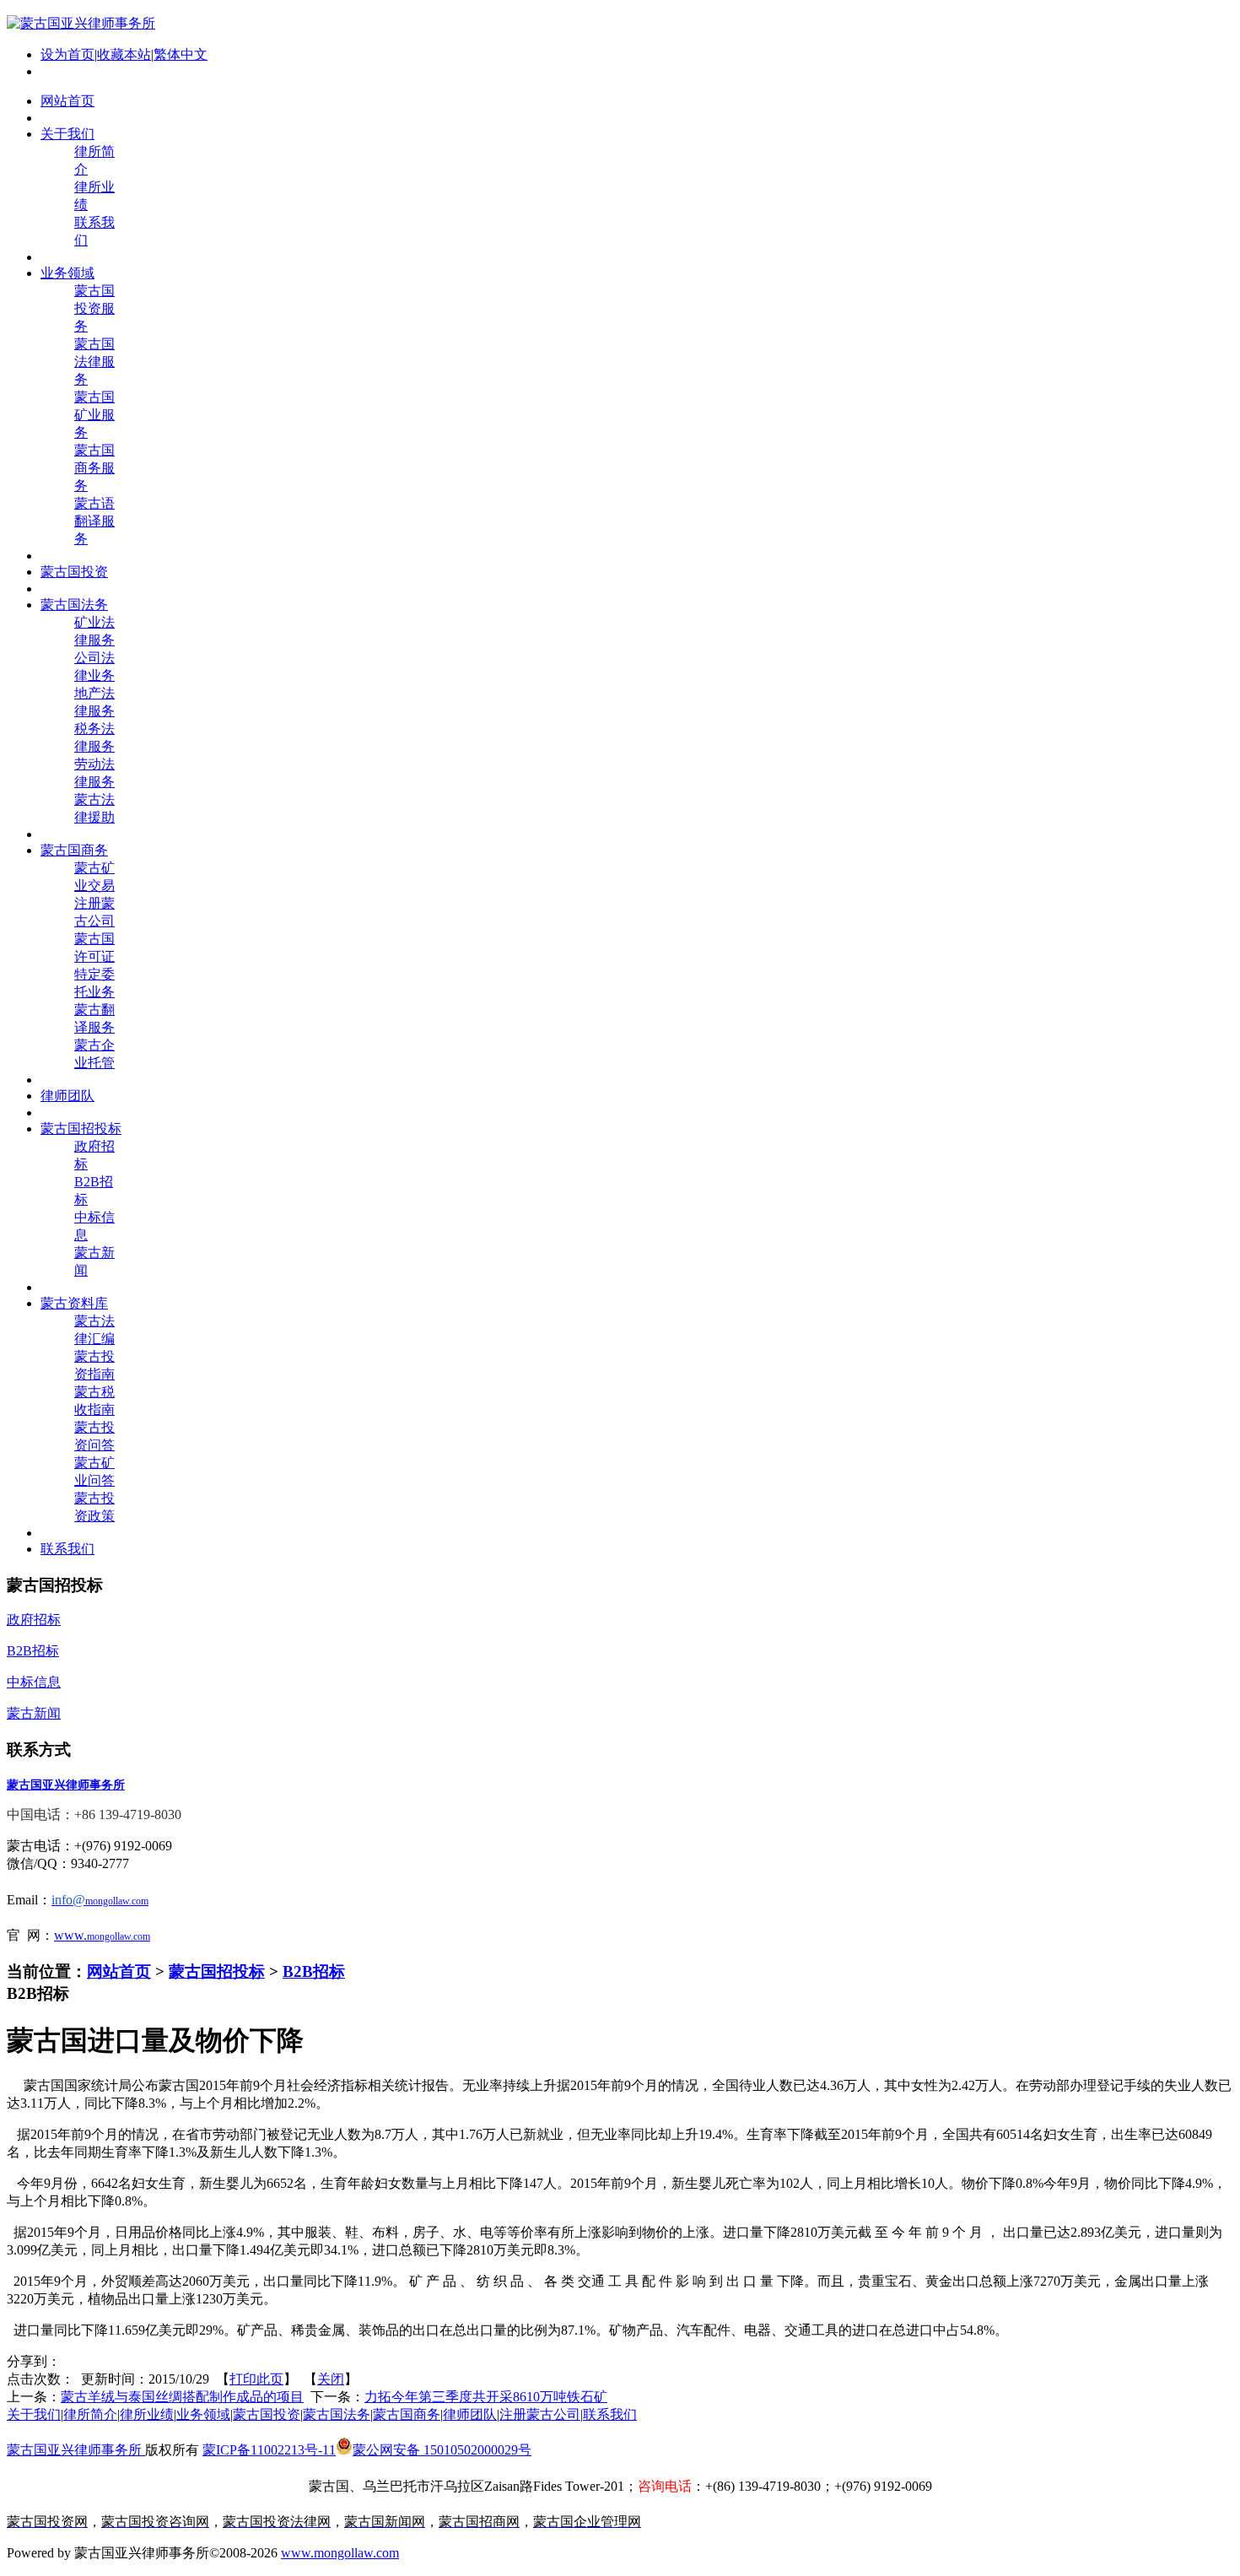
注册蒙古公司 (540, 2414)
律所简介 (90, 2414)
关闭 (331, 2379)
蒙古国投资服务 (94, 308)
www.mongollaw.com (340, 2553)
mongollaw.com (119, 1936)
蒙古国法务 (337, 2414)
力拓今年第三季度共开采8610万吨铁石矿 (486, 2397)
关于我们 (34, 2414)
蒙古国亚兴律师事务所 (76, 2450)
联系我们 (610, 2414)
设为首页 (67, 54)
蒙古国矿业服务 (94, 415)
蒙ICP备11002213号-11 (269, 2450)
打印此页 (256, 2379)
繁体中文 (181, 54)
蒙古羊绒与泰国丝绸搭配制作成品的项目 (182, 2397)
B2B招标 (314, 1971)
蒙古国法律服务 (94, 362)
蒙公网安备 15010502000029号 (442, 2450)
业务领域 (203, 2414)
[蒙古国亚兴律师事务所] (81, 23)
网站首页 (119, 1971)
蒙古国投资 (267, 2414)
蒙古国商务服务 (94, 468)
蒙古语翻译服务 (94, 521)
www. (70, 1935)
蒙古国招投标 (217, 1971)
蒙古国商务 (407, 2414)
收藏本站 (124, 54)
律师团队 (470, 2414)
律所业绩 (147, 2414)
